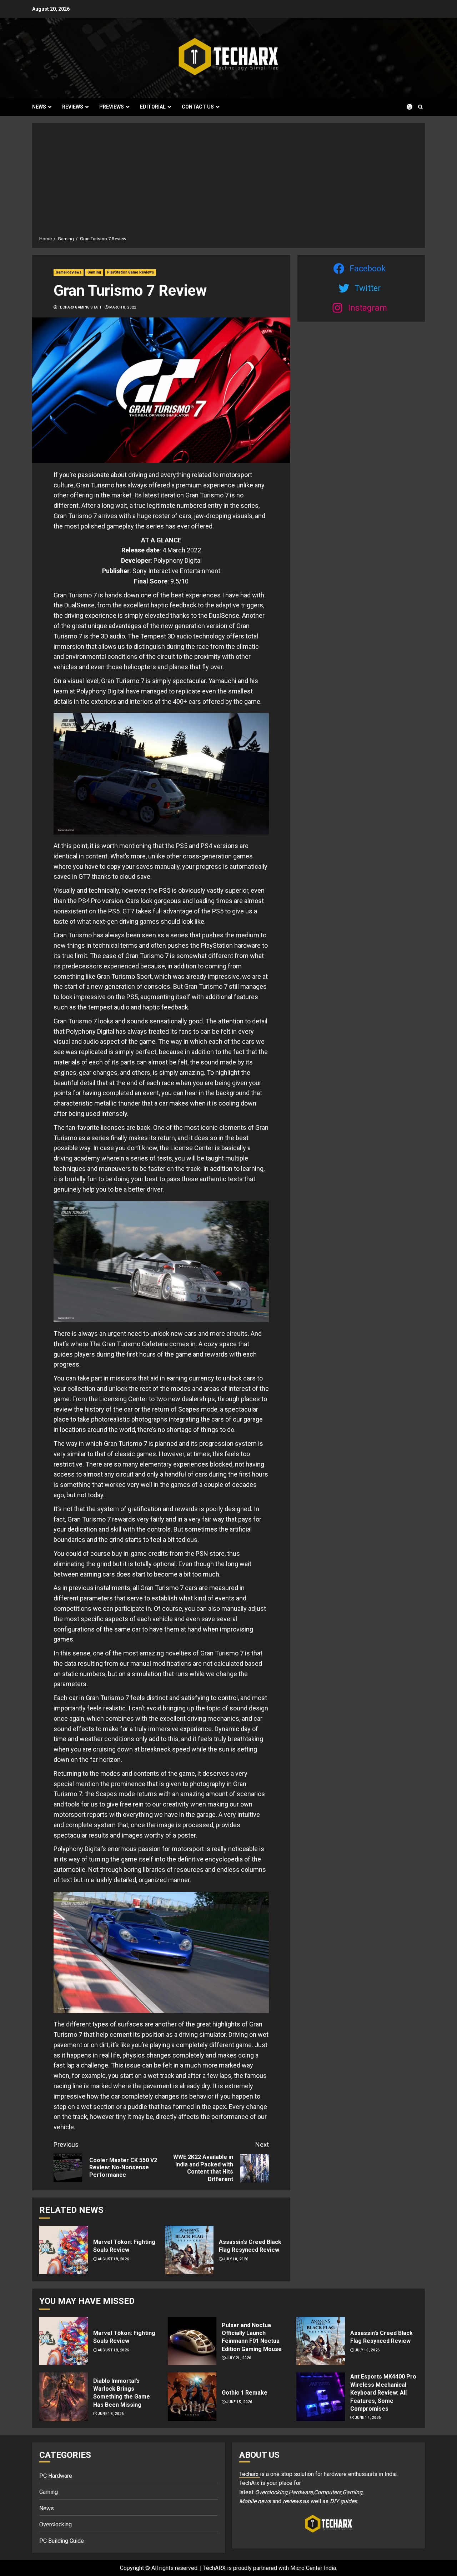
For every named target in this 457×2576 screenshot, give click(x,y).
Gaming (94, 272)
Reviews (73, 107)
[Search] (420, 107)
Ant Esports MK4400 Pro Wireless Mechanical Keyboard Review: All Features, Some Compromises (383, 2393)
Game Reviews (69, 272)
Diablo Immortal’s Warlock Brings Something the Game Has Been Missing (122, 2393)
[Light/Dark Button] (405, 107)
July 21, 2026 (239, 2358)
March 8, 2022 (123, 307)
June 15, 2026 (239, 2402)
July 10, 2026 (236, 2259)
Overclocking (56, 2524)
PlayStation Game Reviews (130, 272)
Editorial (153, 107)
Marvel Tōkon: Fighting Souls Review (124, 2246)
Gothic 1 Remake (245, 2393)
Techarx (250, 2474)
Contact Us (198, 107)
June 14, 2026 (368, 2418)
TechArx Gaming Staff (80, 307)
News (39, 107)
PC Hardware (56, 2476)
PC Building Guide (62, 2541)
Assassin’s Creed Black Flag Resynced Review (250, 2246)
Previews (112, 107)
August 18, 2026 (114, 2259)
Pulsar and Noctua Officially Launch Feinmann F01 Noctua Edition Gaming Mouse (252, 2337)
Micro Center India (313, 2568)
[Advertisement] (228, 182)
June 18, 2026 (111, 2414)
